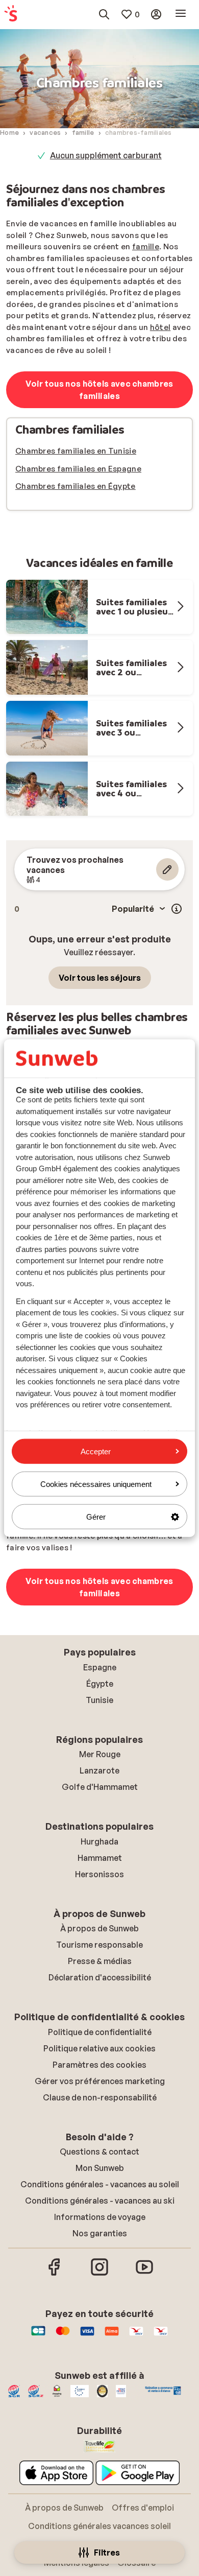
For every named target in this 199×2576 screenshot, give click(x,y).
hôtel (160, 327)
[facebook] (55, 2274)
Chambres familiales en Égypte (76, 486)
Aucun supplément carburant (106, 155)
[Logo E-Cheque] (161, 2336)
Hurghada (99, 1841)
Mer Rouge (100, 1754)
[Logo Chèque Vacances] (136, 2336)
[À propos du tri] (177, 909)
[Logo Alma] (112, 2336)
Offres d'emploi (143, 2508)
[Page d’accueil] (11, 14)
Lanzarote (99, 1770)
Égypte (100, 1684)
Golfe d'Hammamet (100, 1787)
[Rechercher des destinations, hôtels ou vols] (104, 14)
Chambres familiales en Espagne (78, 469)
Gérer (96, 1517)
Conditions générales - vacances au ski (100, 2201)
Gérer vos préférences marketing (100, 2081)
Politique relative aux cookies (99, 2048)
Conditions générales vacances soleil (99, 2526)
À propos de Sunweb (99, 1928)
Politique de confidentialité (100, 2032)
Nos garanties (100, 2233)
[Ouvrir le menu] (181, 14)
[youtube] (144, 2274)
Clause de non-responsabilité (100, 2097)
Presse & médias (100, 1961)
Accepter (96, 1451)
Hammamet (100, 1858)
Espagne (100, 1667)
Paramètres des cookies (99, 2065)
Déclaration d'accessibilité (100, 1977)
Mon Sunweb (100, 2168)
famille (146, 246)
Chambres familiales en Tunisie (76, 451)
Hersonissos (99, 1874)
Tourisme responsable (99, 1945)
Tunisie (99, 1700)
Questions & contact (99, 2152)
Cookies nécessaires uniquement (96, 1484)
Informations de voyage (100, 2217)
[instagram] (99, 2274)
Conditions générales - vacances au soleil (100, 2184)
